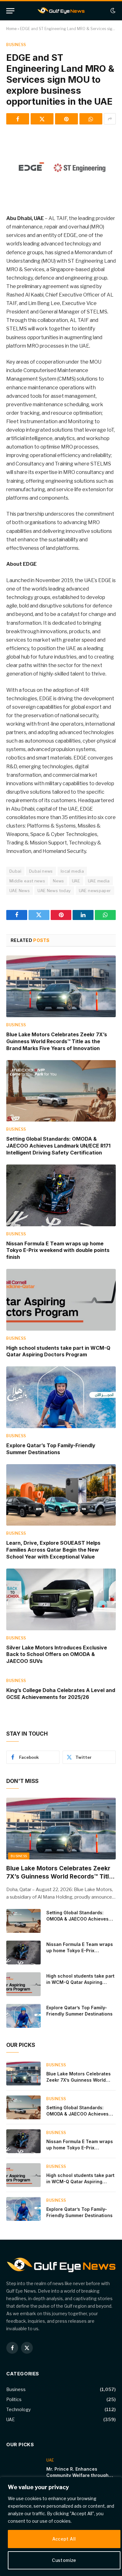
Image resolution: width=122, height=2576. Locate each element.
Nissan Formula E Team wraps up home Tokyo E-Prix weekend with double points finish (58, 1250)
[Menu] (10, 11)
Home (11, 29)
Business (16, 45)
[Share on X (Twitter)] (42, 119)
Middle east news (27, 881)
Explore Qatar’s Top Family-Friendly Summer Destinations (51, 1449)
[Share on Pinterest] (66, 119)
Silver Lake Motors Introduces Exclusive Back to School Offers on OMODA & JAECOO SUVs (57, 1654)
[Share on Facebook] (18, 119)
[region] (61, 2526)
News (58, 881)
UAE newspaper (95, 891)
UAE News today (54, 891)
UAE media (99, 881)
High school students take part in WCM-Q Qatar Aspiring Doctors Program (58, 1351)
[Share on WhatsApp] (91, 119)
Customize (64, 2560)
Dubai (15, 871)
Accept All (64, 2539)
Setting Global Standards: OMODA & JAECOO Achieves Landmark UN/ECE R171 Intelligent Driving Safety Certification (58, 1146)
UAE (76, 881)
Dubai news (41, 871)
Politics (14, 2399)
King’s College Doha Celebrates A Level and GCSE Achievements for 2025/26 (61, 1694)
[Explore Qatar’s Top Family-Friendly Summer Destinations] (61, 1397)
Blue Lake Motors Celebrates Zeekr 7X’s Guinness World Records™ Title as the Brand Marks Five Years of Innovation (57, 1041)
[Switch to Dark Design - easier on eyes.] (112, 11)
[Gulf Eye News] (61, 11)
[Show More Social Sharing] (110, 119)
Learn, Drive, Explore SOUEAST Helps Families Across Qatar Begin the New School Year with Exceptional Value (53, 1550)
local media (72, 871)
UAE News (20, 891)
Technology (18, 2409)
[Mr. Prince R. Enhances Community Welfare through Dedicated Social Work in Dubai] (23, 2469)
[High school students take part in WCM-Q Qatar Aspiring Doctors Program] (61, 1300)
